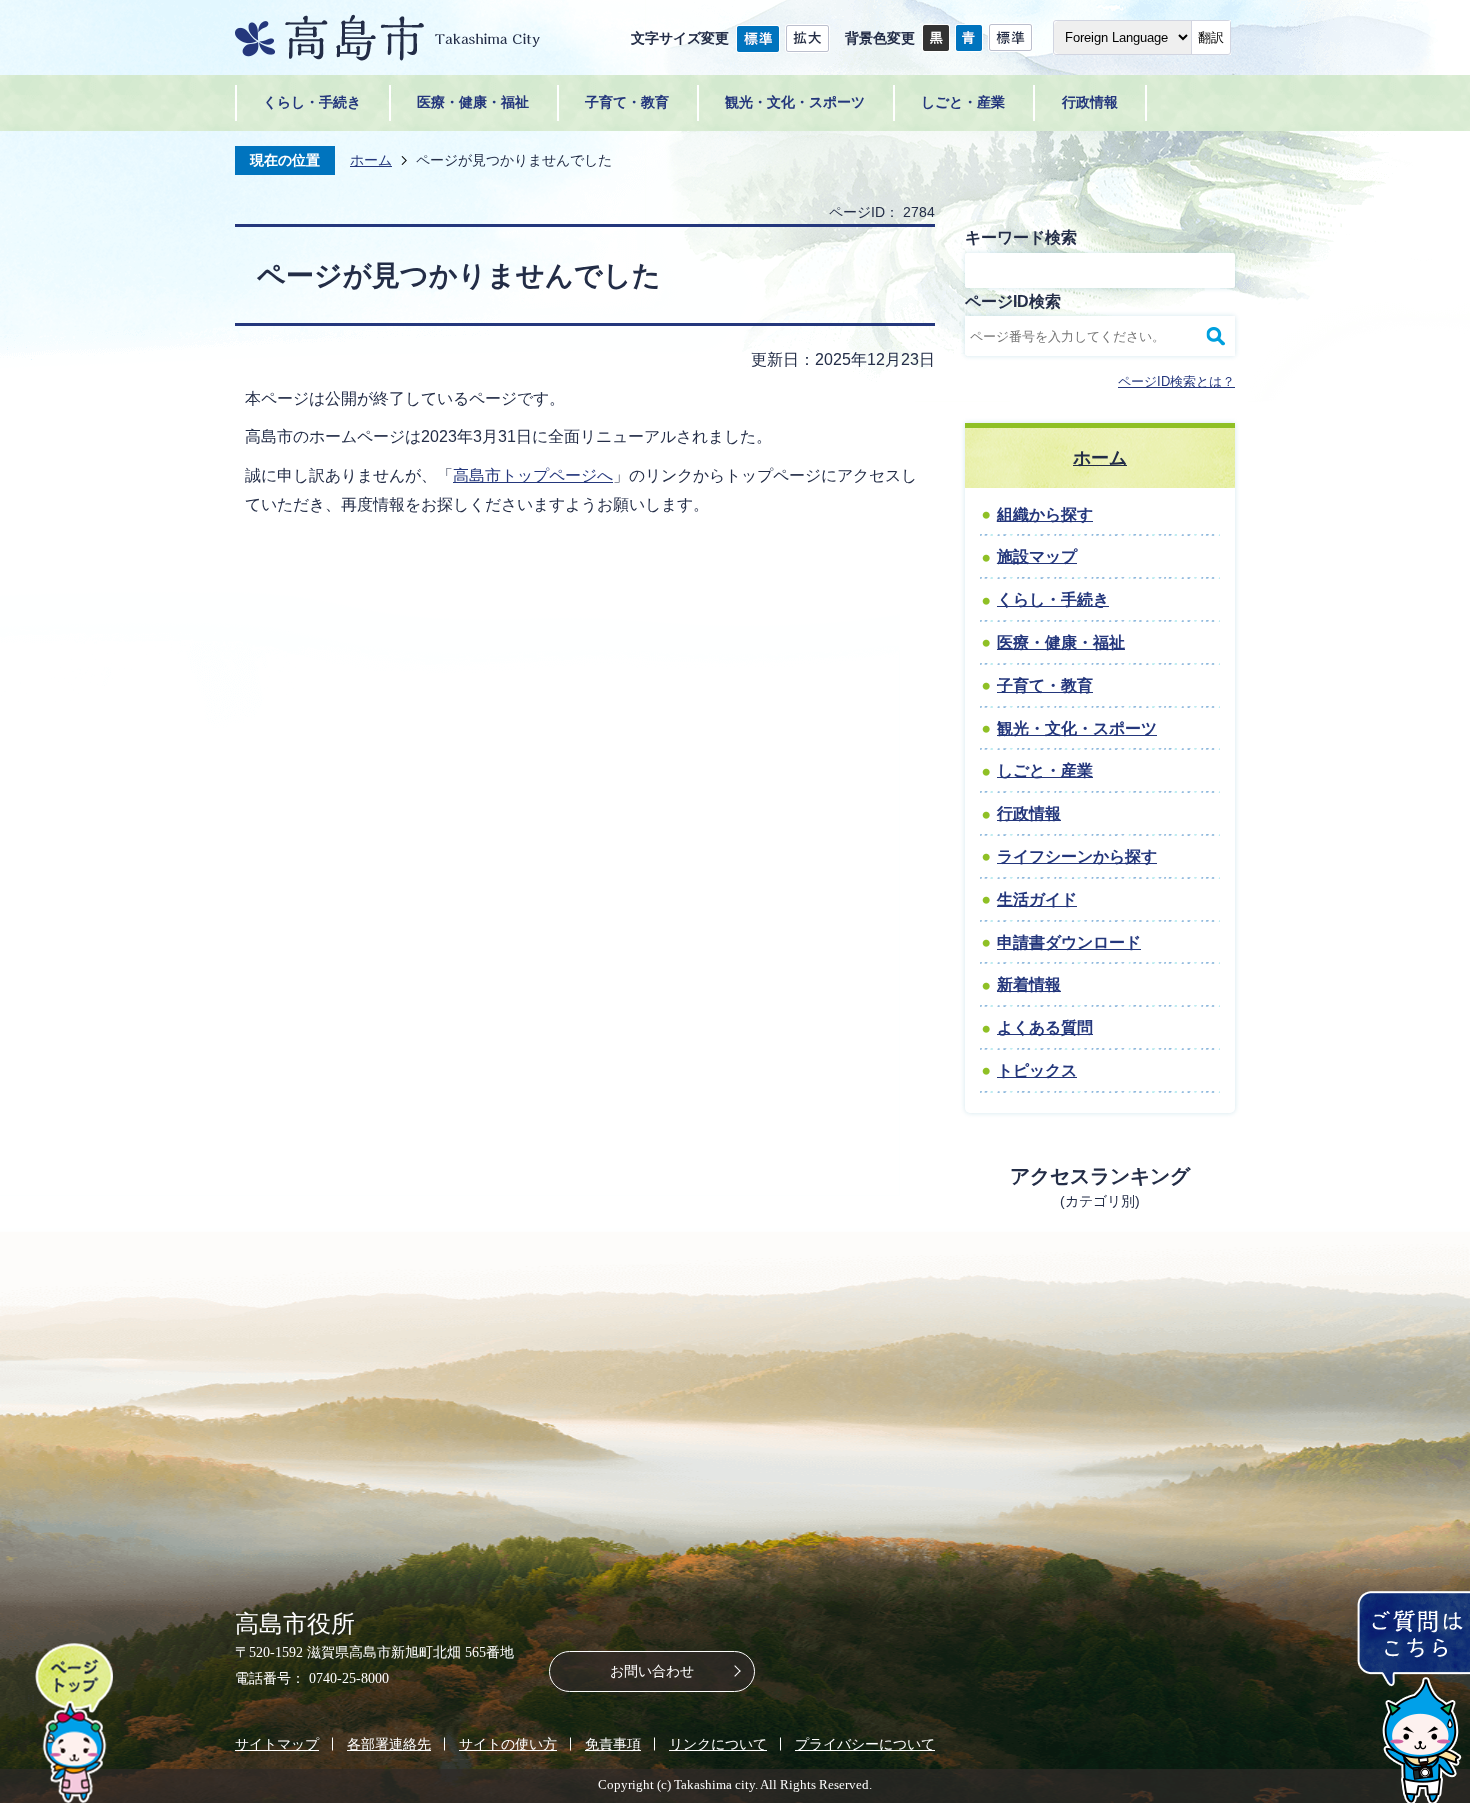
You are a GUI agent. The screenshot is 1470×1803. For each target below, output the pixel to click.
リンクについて (718, 1744)
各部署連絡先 (389, 1744)
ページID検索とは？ (1176, 381)
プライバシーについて (865, 1744)
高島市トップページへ (533, 475)
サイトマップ (277, 1744)
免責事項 (613, 1744)
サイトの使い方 (508, 1744)
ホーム (371, 160)
